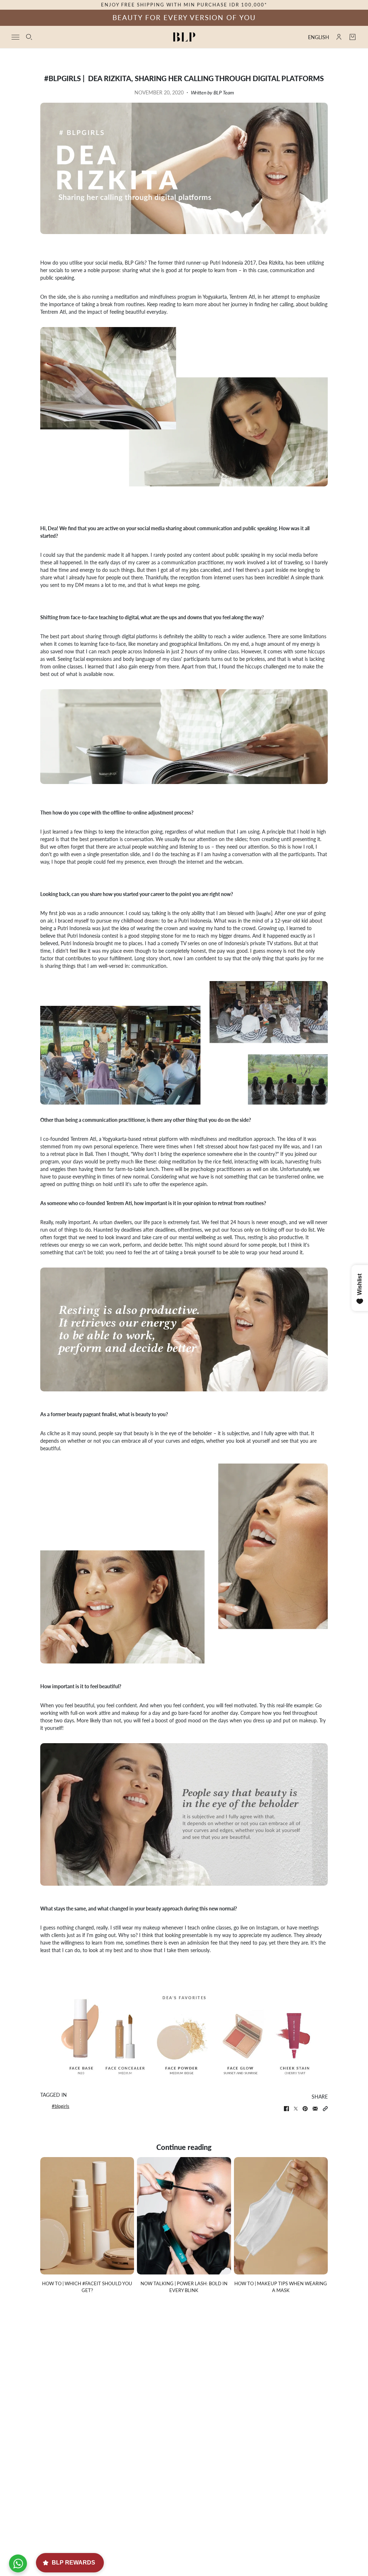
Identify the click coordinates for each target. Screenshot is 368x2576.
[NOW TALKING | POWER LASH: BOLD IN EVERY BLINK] (184, 2216)
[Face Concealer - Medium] (126, 2033)
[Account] (339, 37)
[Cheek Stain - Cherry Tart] (300, 2033)
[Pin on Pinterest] (305, 2109)
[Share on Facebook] (286, 2109)
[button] (325, 2109)
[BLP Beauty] (184, 37)
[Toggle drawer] (15, 37)
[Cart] (353, 37)
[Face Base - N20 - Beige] (71, 2033)
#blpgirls (61, 2106)
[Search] (29, 37)
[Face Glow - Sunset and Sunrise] (243, 2033)
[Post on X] (296, 2109)
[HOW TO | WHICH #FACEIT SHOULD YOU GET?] (87, 2216)
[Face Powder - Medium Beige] (182, 2033)
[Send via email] (315, 2109)
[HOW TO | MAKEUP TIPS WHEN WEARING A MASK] (281, 2216)
